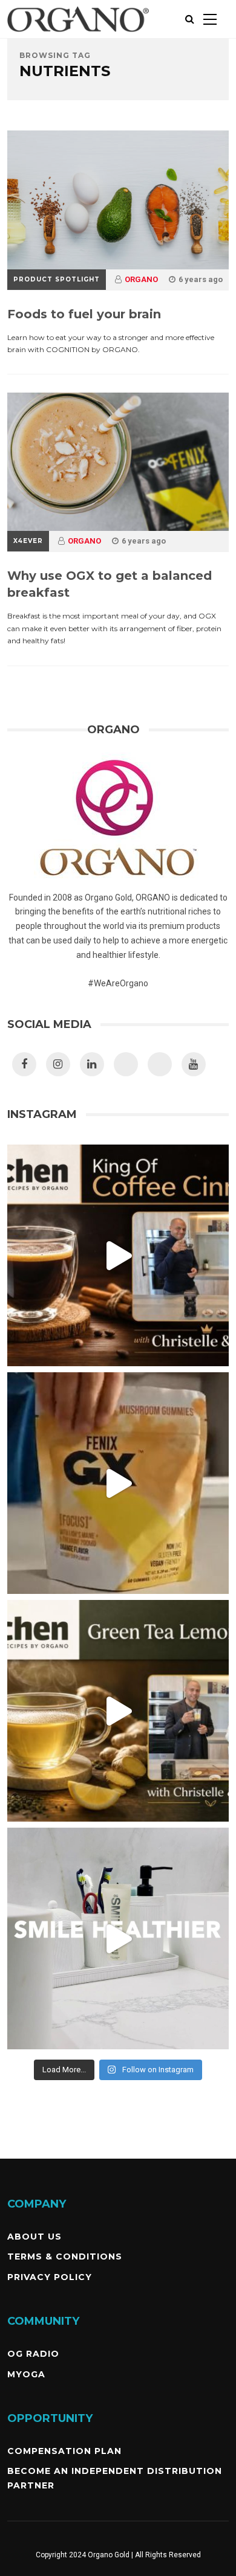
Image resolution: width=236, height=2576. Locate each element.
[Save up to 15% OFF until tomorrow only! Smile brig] (118, 1938)
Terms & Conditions (65, 2256)
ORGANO (141, 279)
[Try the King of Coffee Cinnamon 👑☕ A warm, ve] (118, 1255)
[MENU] (210, 19)
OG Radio (33, 2354)
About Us (34, 2237)
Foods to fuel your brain (84, 314)
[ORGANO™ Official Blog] (78, 36)
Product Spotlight (57, 279)
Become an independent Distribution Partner (115, 2478)
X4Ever (28, 541)
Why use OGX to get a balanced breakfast (110, 584)
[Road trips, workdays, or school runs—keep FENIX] (118, 1483)
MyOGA (26, 2374)
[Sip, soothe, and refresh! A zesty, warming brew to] (118, 1711)
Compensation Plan (64, 2451)
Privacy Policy (50, 2277)
